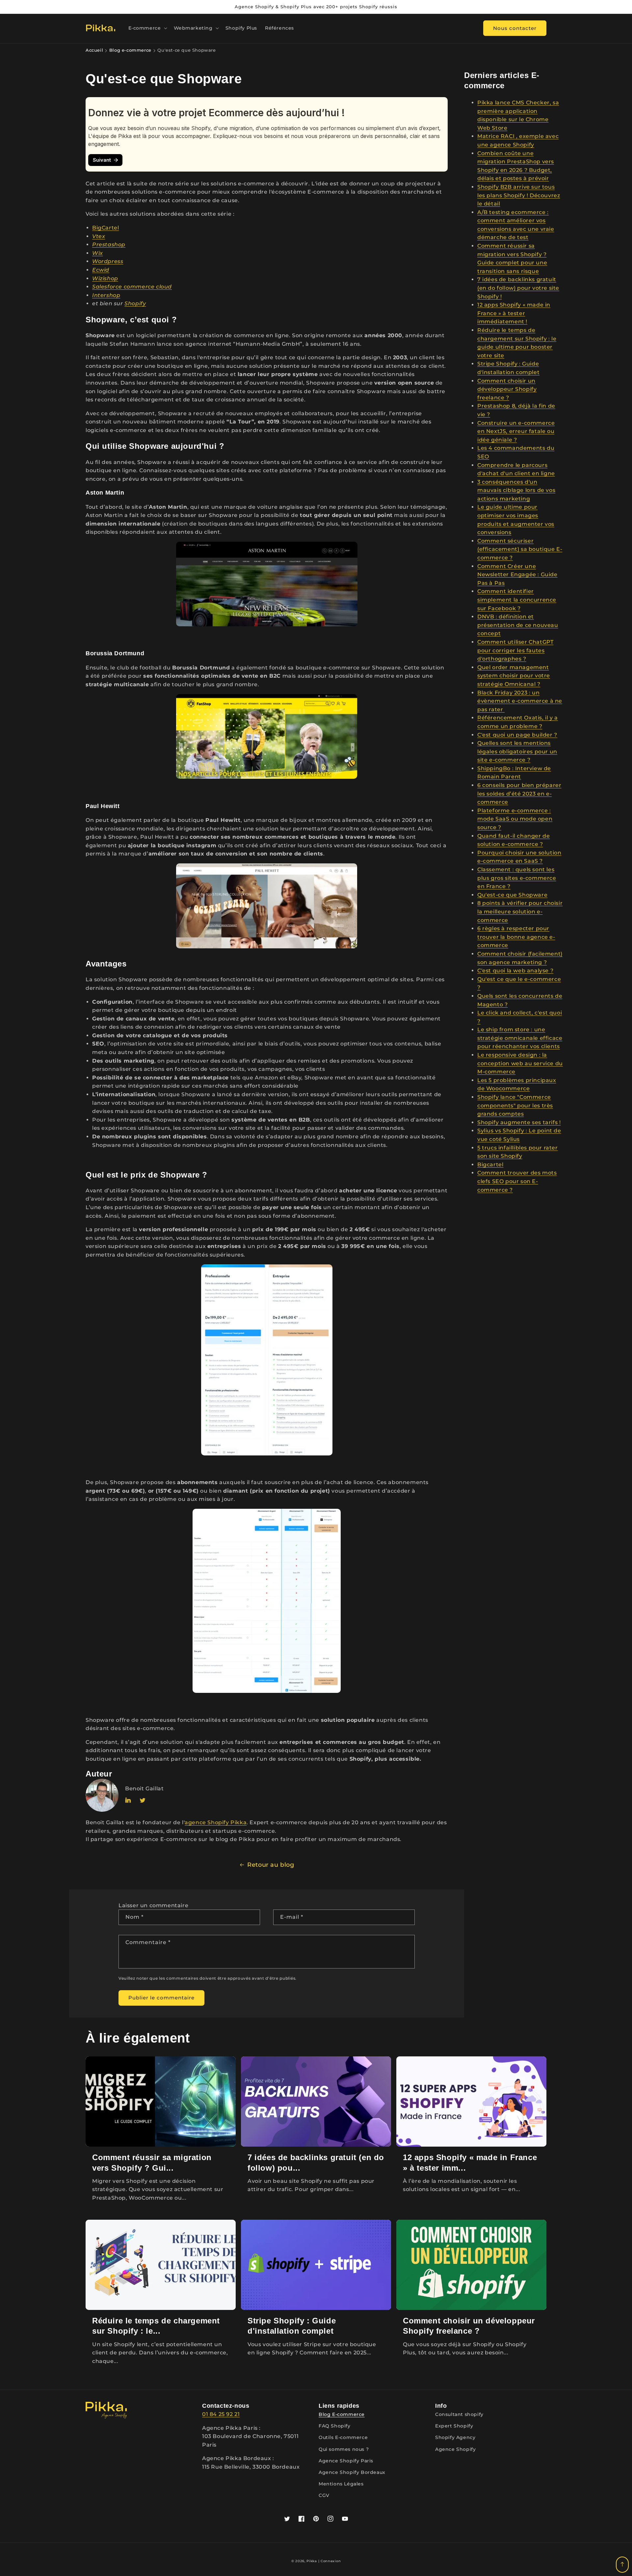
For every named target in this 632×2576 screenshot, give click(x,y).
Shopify (135, 303)
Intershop (106, 295)
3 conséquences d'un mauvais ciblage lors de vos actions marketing (516, 490)
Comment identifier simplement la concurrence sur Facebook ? (517, 600)
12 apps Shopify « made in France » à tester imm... (470, 2162)
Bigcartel (490, 1165)
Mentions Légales (341, 2484)
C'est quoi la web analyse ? (515, 971)
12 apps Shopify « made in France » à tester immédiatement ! (514, 313)
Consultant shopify (460, 2414)
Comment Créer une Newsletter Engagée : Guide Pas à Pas (517, 575)
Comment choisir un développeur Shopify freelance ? (507, 389)
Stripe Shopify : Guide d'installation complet (292, 2326)
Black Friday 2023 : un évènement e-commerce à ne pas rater (520, 701)
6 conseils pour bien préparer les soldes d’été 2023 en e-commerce (519, 794)
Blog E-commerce (342, 2414)
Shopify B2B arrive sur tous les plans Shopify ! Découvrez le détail (519, 195)
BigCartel (105, 228)
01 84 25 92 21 (221, 2414)
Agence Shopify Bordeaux (352, 2472)
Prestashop (109, 244)
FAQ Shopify (335, 2426)
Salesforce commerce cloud (132, 287)
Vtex (99, 236)
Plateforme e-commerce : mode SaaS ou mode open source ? (515, 819)
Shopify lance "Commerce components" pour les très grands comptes (515, 1105)
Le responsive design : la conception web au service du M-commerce (520, 1063)
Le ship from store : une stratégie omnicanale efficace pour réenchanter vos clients (520, 1038)
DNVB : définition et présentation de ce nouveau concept (518, 625)
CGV (324, 2495)
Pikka (312, 2561)
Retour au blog (271, 1865)
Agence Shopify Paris (346, 2461)
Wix (98, 253)
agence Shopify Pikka (216, 1822)
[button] (147, 28)
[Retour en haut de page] (622, 2565)
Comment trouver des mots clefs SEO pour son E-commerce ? (517, 1181)
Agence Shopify (455, 2449)
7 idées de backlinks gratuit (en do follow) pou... (316, 2162)
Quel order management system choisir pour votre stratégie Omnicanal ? (514, 676)
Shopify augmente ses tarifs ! (519, 1122)
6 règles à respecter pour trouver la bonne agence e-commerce (516, 937)
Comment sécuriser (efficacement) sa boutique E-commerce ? (520, 549)
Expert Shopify (454, 2426)
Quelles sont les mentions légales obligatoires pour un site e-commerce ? (517, 751)
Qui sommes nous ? (344, 2449)
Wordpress (108, 261)
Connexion (331, 2561)
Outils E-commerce (343, 2437)
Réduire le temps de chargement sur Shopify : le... (156, 2326)
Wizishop (105, 278)
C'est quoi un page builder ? (517, 735)
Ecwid (101, 270)
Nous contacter (515, 28)
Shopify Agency (455, 2437)
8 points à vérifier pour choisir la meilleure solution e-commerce (520, 911)
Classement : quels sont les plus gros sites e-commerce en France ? (517, 878)
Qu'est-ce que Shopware (512, 895)
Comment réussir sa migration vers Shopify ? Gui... (152, 2162)
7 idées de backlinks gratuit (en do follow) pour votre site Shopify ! (518, 288)
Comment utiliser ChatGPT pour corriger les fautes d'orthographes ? (515, 650)
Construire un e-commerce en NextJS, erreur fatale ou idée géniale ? (516, 431)
